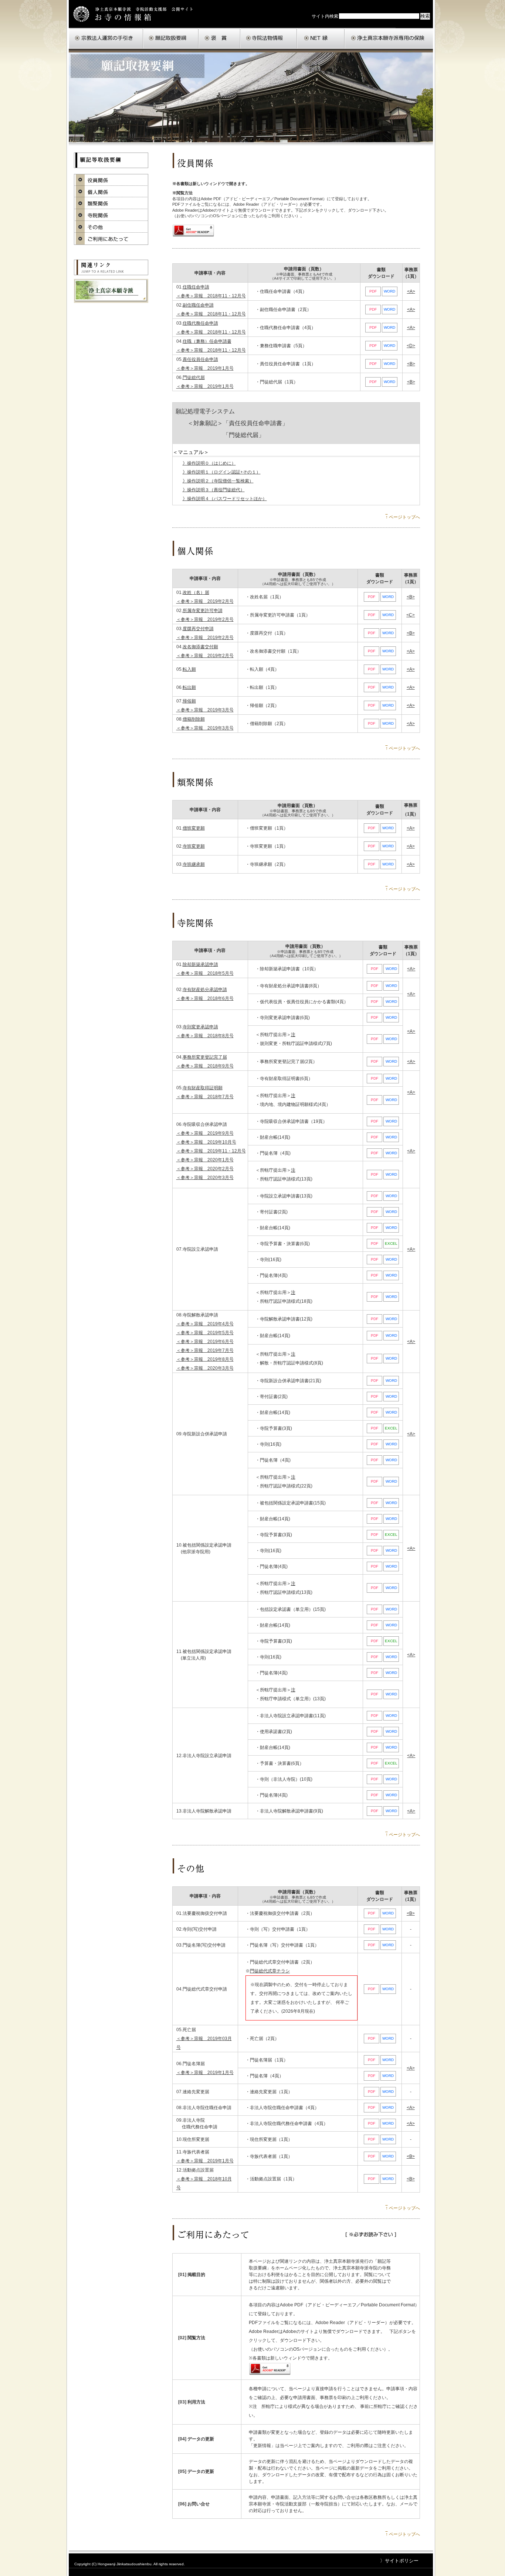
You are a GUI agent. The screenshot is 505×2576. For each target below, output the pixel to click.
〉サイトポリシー (399, 2561)
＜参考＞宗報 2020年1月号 (205, 1160)
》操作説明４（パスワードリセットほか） (225, 499)
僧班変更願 (194, 828)
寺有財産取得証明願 (203, 1088)
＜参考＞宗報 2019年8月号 (205, 1359)
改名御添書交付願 (200, 647)
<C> (411, 615)
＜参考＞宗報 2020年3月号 (205, 1178)
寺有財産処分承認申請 (205, 990)
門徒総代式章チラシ (270, 1971)
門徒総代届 (194, 377)
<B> (411, 364)
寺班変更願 (194, 846)
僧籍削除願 (194, 719)
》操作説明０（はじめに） (209, 463)
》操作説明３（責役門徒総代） (214, 490)
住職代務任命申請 (200, 323)
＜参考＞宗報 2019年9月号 (205, 1133)
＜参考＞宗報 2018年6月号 (205, 998)
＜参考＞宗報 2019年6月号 (205, 1342)
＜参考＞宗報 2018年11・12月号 (211, 296)
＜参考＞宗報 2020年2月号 (205, 1169)
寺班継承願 (194, 864)
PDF (373, 291)
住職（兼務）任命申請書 (207, 341)
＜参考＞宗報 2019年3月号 (205, 710)
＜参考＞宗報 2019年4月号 (205, 1324)
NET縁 (321, 38)
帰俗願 (189, 701)
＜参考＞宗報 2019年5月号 (205, 1333)
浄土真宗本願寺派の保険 (389, 38)
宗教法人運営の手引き (106, 38)
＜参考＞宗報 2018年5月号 (205, 973)
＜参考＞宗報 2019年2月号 (205, 601)
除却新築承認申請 (200, 964)
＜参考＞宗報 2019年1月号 (205, 368)
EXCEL (391, 1243)
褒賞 (219, 38)
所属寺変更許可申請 (203, 611)
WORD (389, 291)
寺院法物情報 (269, 38)
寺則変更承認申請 (200, 1027)
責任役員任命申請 (200, 359)
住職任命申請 (196, 287)
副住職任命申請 (198, 305)
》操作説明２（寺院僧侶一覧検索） (218, 481)
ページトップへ (403, 517)
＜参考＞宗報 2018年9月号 (205, 1066)
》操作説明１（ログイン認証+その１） (222, 472)
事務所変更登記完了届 (205, 1057)
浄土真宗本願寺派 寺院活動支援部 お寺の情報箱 (136, 14)
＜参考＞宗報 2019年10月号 (206, 1142)
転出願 (189, 687)
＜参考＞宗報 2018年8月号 (205, 1036)
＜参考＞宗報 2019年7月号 (205, 1350)
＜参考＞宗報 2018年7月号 (205, 1097)
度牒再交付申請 (198, 629)
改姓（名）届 (196, 592)
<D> (411, 346)
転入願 (189, 669)
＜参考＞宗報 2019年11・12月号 (211, 1151)
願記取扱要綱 (171, 38)
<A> (411, 291)
